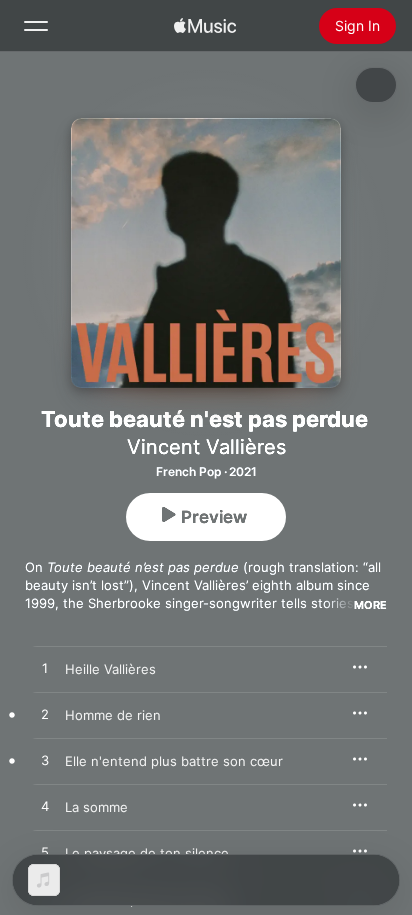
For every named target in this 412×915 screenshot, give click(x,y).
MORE (370, 605)
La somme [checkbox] (96, 807)
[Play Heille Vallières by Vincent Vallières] (45, 669)
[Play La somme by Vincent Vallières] (45, 807)
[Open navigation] (36, 26)
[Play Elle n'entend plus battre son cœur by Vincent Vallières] (45, 761)
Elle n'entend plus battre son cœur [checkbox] (174, 761)
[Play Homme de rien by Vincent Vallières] (45, 715)
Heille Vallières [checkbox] (110, 669)
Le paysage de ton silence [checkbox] (147, 853)
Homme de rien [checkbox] (113, 715)
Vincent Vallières (206, 447)
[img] (205, 26)
